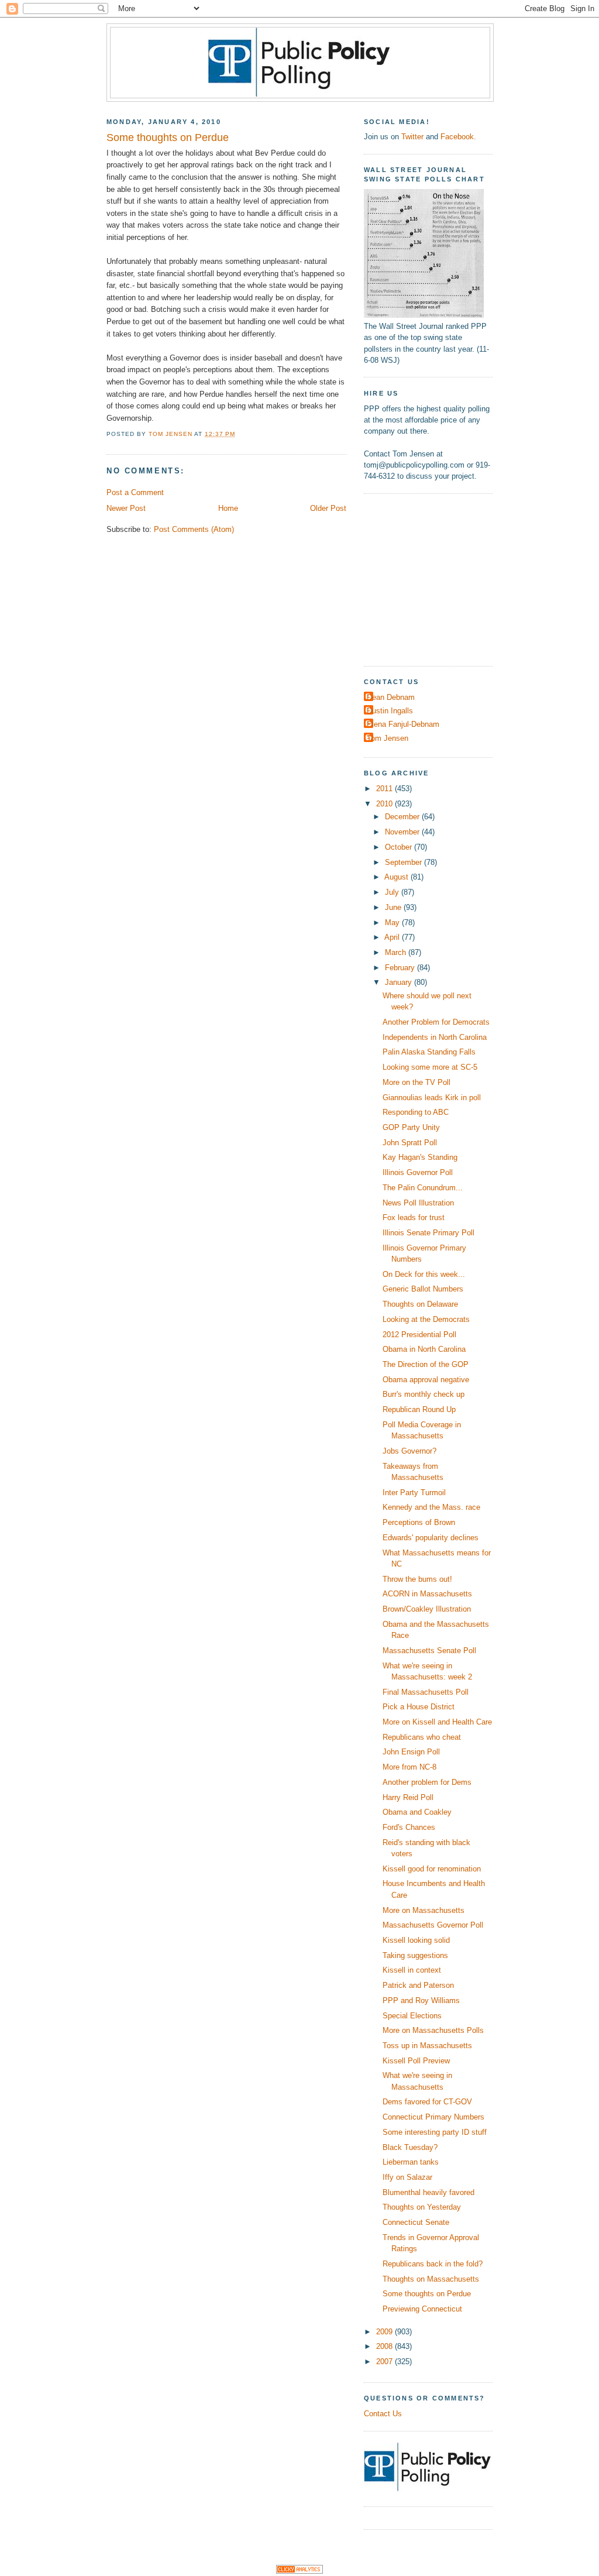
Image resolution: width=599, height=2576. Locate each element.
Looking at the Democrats (426, 1319)
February (401, 968)
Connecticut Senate (416, 2222)
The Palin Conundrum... (423, 1188)
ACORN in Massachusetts (427, 1594)
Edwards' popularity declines (431, 1538)
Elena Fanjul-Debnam (403, 724)
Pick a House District (419, 1707)
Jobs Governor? (409, 1451)
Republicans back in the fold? (433, 2264)
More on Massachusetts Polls (433, 2030)
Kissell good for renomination (432, 1869)
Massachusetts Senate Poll (429, 1651)
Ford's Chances (409, 1827)
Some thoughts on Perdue (427, 2294)
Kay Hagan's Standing (420, 1157)
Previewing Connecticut (422, 2309)
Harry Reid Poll (408, 1797)
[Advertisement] (437, 578)
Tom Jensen (388, 738)
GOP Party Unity (411, 1127)
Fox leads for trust (414, 1217)
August (397, 877)
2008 (385, 2346)
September (405, 862)
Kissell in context (412, 1970)
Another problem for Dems (427, 1782)
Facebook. (458, 137)
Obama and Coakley (417, 1812)
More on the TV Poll (416, 1082)
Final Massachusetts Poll (426, 1692)
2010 (385, 804)
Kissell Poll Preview (416, 2061)
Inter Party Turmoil (414, 1493)
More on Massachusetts (424, 1910)
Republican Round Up (419, 1409)
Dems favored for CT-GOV (427, 2102)
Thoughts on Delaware (420, 1304)
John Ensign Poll (411, 1752)
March (397, 952)
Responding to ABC (416, 1112)
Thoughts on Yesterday (422, 2207)
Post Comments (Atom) (194, 529)
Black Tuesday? (410, 2147)
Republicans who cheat (422, 1737)
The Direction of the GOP (426, 1364)
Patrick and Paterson (418, 1985)
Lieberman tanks (411, 2162)
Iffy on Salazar (407, 2177)
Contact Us (383, 2414)
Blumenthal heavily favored (428, 2192)
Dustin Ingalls (390, 711)
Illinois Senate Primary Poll (428, 1233)
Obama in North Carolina (424, 1349)
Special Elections (412, 2016)
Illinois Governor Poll (418, 1172)
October (400, 847)
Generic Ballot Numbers (423, 1289)
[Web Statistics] (299, 2571)
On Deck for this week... (424, 1274)
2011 (385, 789)
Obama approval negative (426, 1380)
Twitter (412, 137)
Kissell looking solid (416, 1940)
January (400, 982)
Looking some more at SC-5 (430, 1067)
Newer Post (126, 508)
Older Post (328, 508)
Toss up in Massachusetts (427, 2046)
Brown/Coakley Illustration (427, 1609)
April (393, 937)
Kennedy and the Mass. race (431, 1507)
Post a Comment (135, 492)
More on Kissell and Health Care (437, 1722)
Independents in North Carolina (435, 1037)
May (393, 923)
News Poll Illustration (418, 1203)
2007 (385, 2362)
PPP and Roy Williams (421, 2000)
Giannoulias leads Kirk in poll (432, 1098)
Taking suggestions (415, 1955)
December (403, 817)
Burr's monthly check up (424, 1394)
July (393, 892)
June (394, 907)
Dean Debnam (391, 697)
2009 (385, 2332)
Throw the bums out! (417, 1579)
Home (228, 508)
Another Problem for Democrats (436, 1022)
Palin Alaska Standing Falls (429, 1052)
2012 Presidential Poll (419, 1335)
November (403, 832)
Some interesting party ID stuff (435, 2132)
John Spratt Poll (410, 1143)
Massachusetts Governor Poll (433, 1925)
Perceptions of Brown (419, 1522)
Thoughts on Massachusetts (431, 2279)
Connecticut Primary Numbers (433, 2117)
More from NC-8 (409, 1767)
